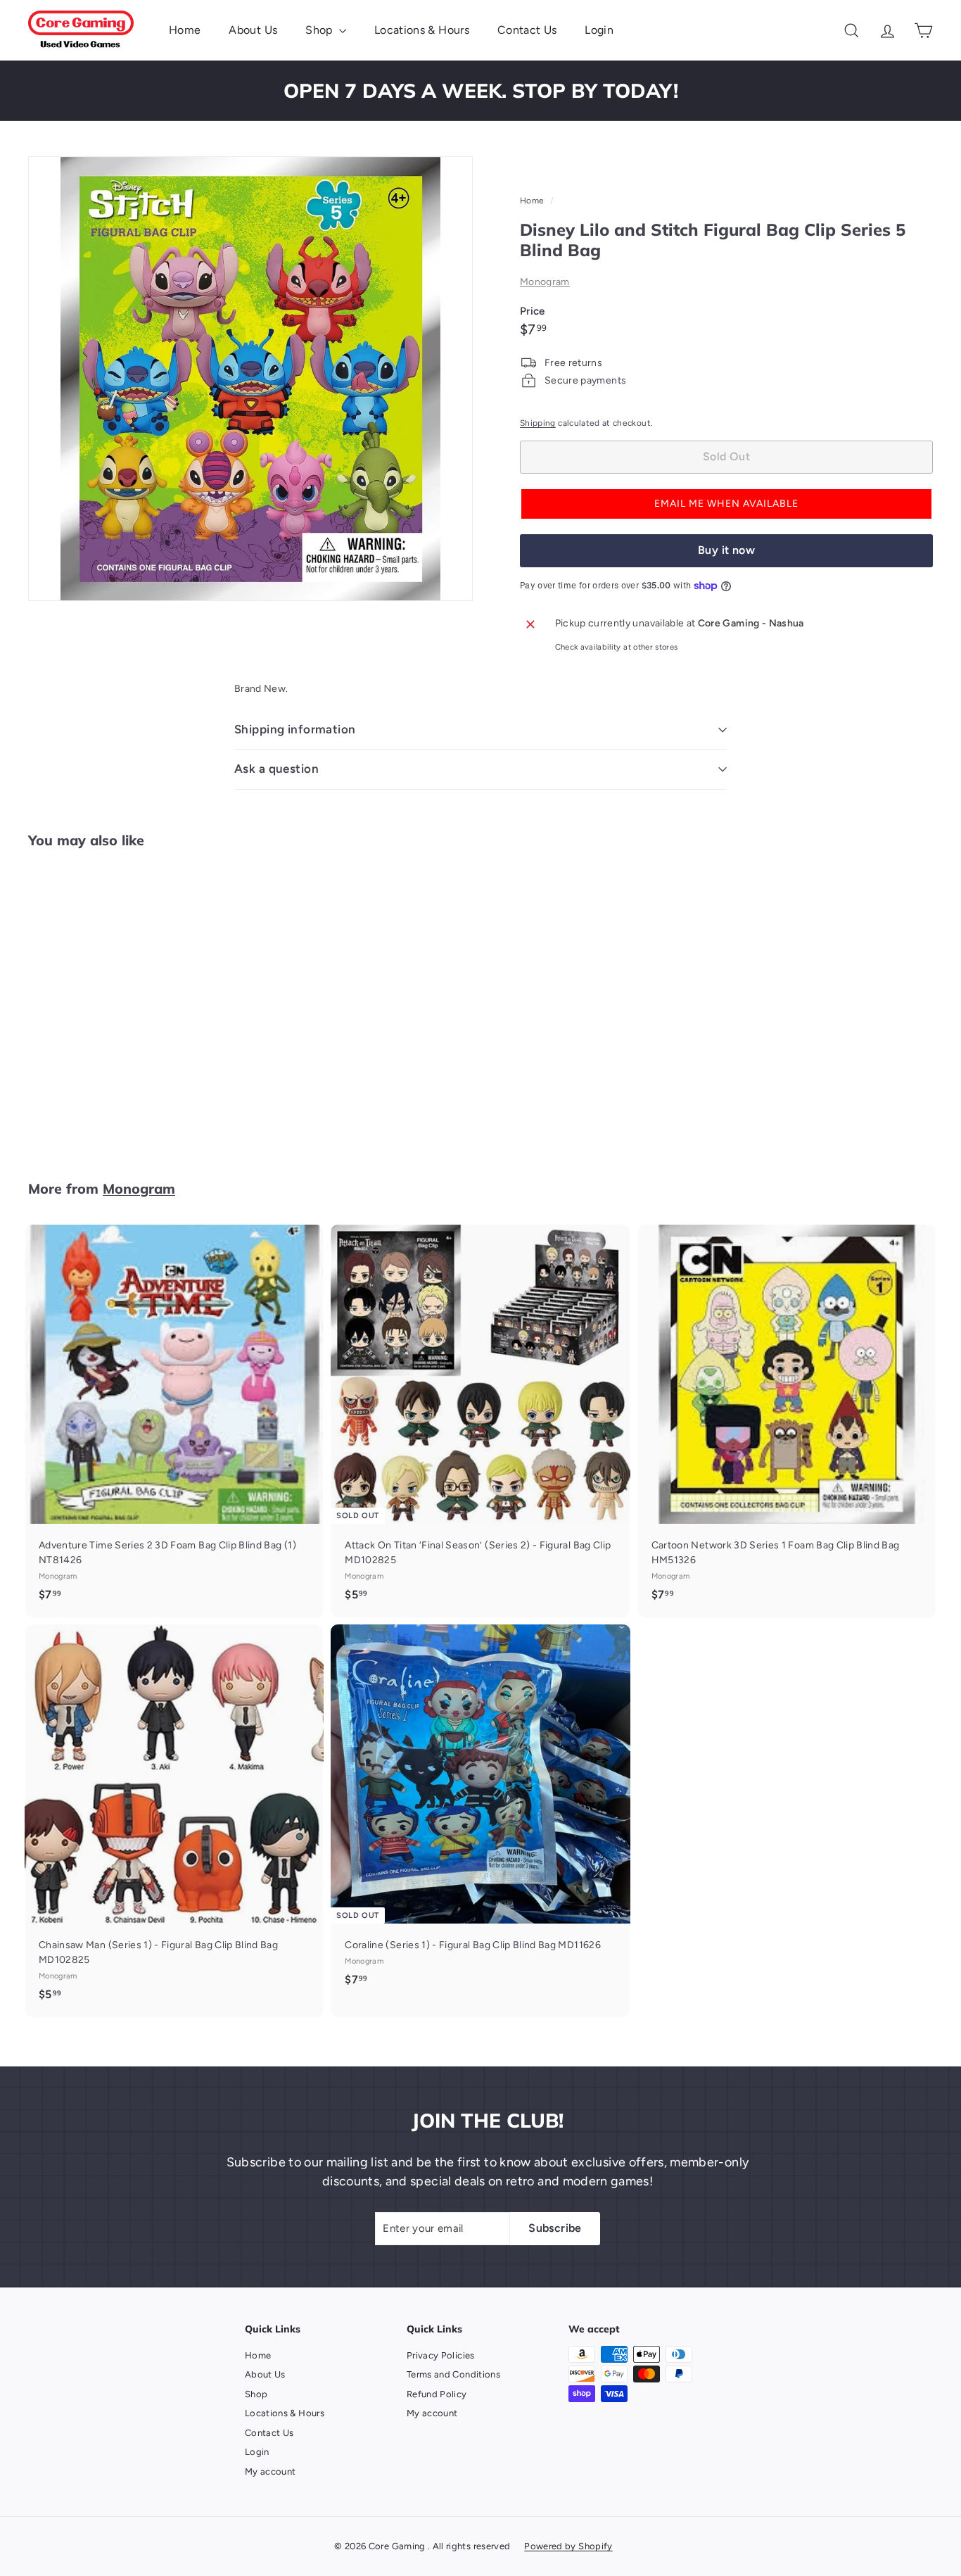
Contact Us (527, 30)
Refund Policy (437, 2394)
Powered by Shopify (568, 2546)
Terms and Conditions (453, 2374)
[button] (726, 504)
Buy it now (726, 550)
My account (271, 2471)
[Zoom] (250, 379)
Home (185, 30)
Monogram (545, 282)
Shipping (538, 423)
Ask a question (276, 769)
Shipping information (295, 729)
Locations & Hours (422, 30)
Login (599, 30)
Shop (320, 30)
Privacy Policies (441, 2355)
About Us (253, 30)
